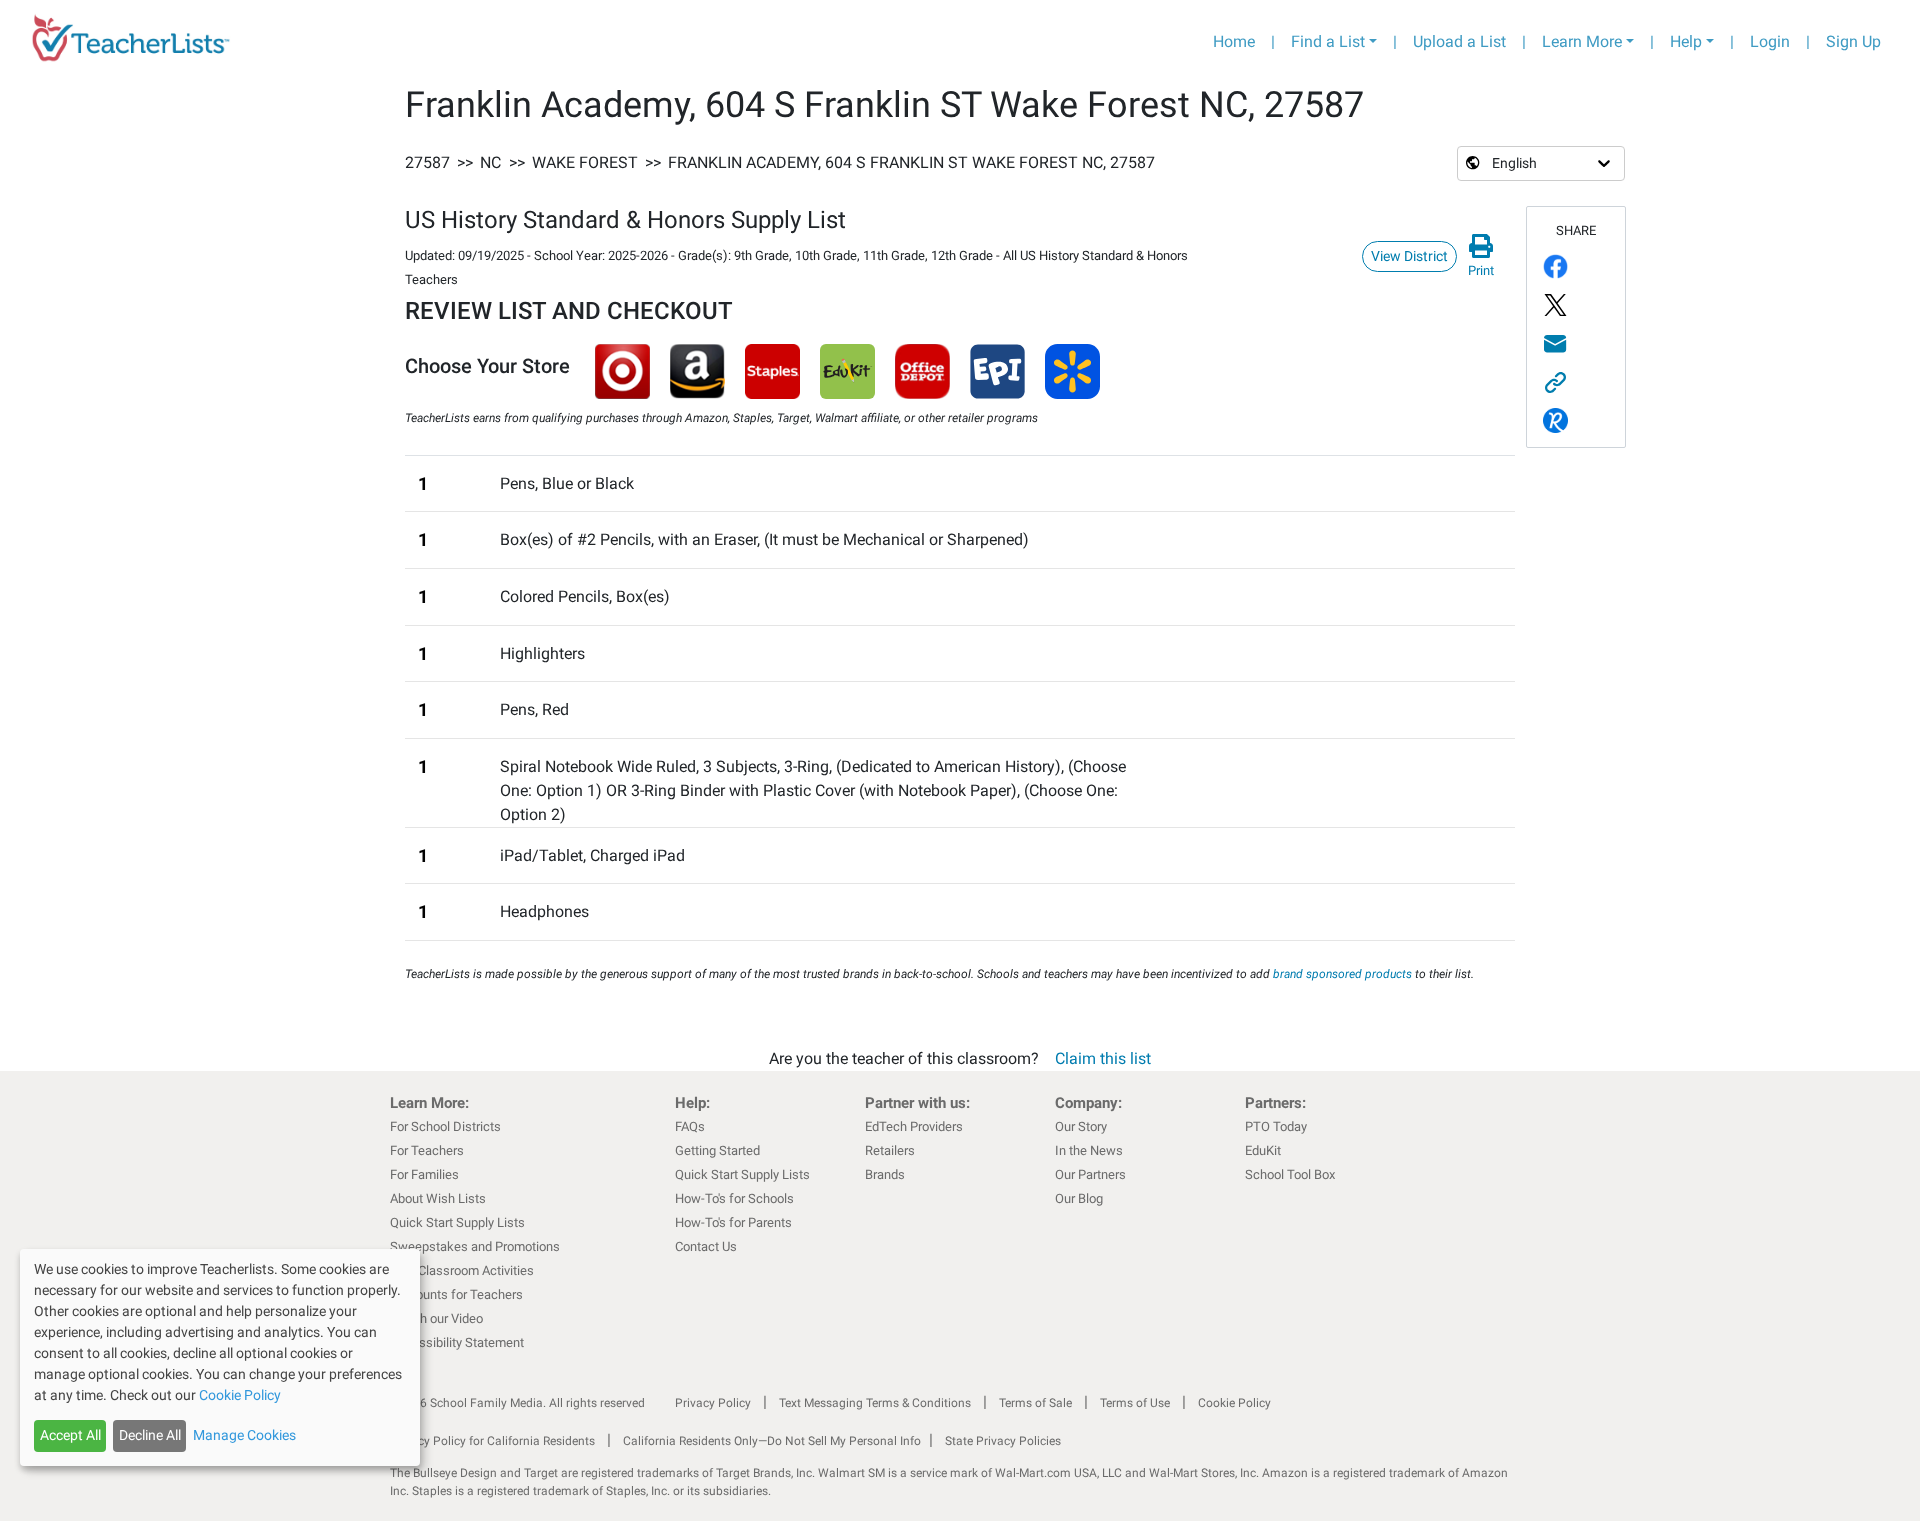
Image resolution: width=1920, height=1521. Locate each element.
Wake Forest (585, 162)
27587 (427, 162)
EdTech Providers (914, 1126)
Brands (885, 1174)
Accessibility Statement (457, 1342)
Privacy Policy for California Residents (492, 1441)
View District (1409, 256)
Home (1234, 41)
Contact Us (706, 1246)
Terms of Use (1135, 1403)
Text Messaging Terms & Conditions (875, 1403)
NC (490, 162)
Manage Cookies (244, 1435)
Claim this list (1103, 1058)
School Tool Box (1290, 1174)
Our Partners (1090, 1174)
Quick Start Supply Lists (457, 1222)
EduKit (1263, 1150)
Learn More (1582, 41)
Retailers (890, 1150)
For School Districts (445, 1126)
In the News (1089, 1150)
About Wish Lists (438, 1198)
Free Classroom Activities (462, 1270)
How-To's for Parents (733, 1222)
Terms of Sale (1035, 1403)
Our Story (1081, 1126)
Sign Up (1853, 41)
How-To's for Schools (734, 1198)
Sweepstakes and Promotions (475, 1246)
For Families (424, 1174)
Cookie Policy (1234, 1403)
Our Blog (1079, 1198)
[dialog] (220, 1357)
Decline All (150, 1435)
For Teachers (427, 1150)
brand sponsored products (1342, 974)
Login (1770, 41)
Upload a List (1459, 41)
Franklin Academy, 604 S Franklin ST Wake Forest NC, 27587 (911, 162)
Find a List (1328, 41)
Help (1686, 41)
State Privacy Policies (1003, 1441)
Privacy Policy (713, 1403)
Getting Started (717, 1150)
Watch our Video (436, 1318)
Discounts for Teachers (456, 1294)
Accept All (70, 1435)
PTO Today (1276, 1126)
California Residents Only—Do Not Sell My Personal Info (772, 1441)
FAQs (690, 1126)
